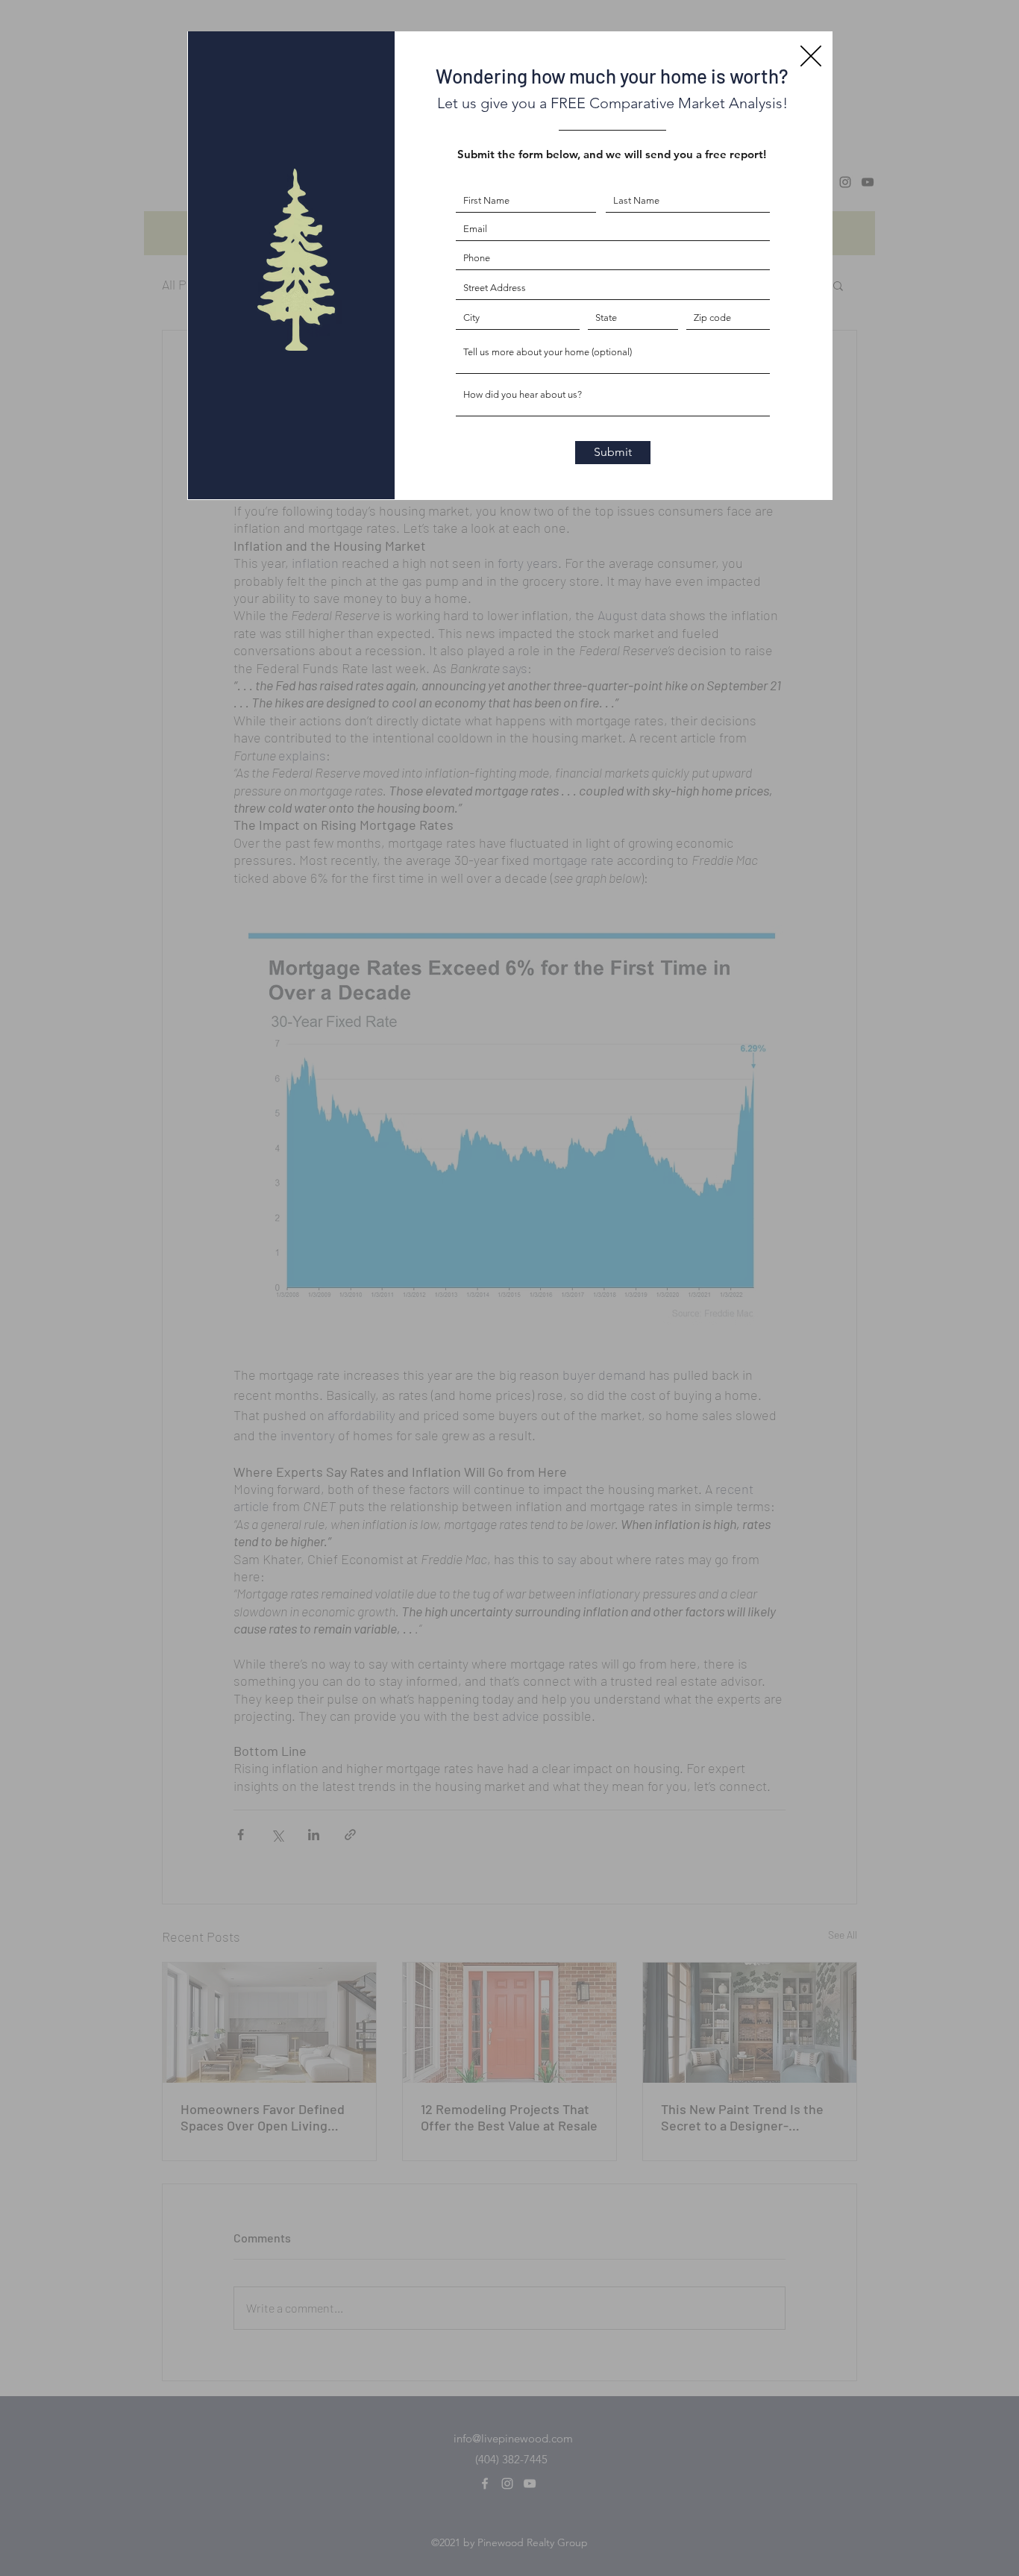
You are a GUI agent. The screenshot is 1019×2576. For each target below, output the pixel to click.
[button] (811, 56)
